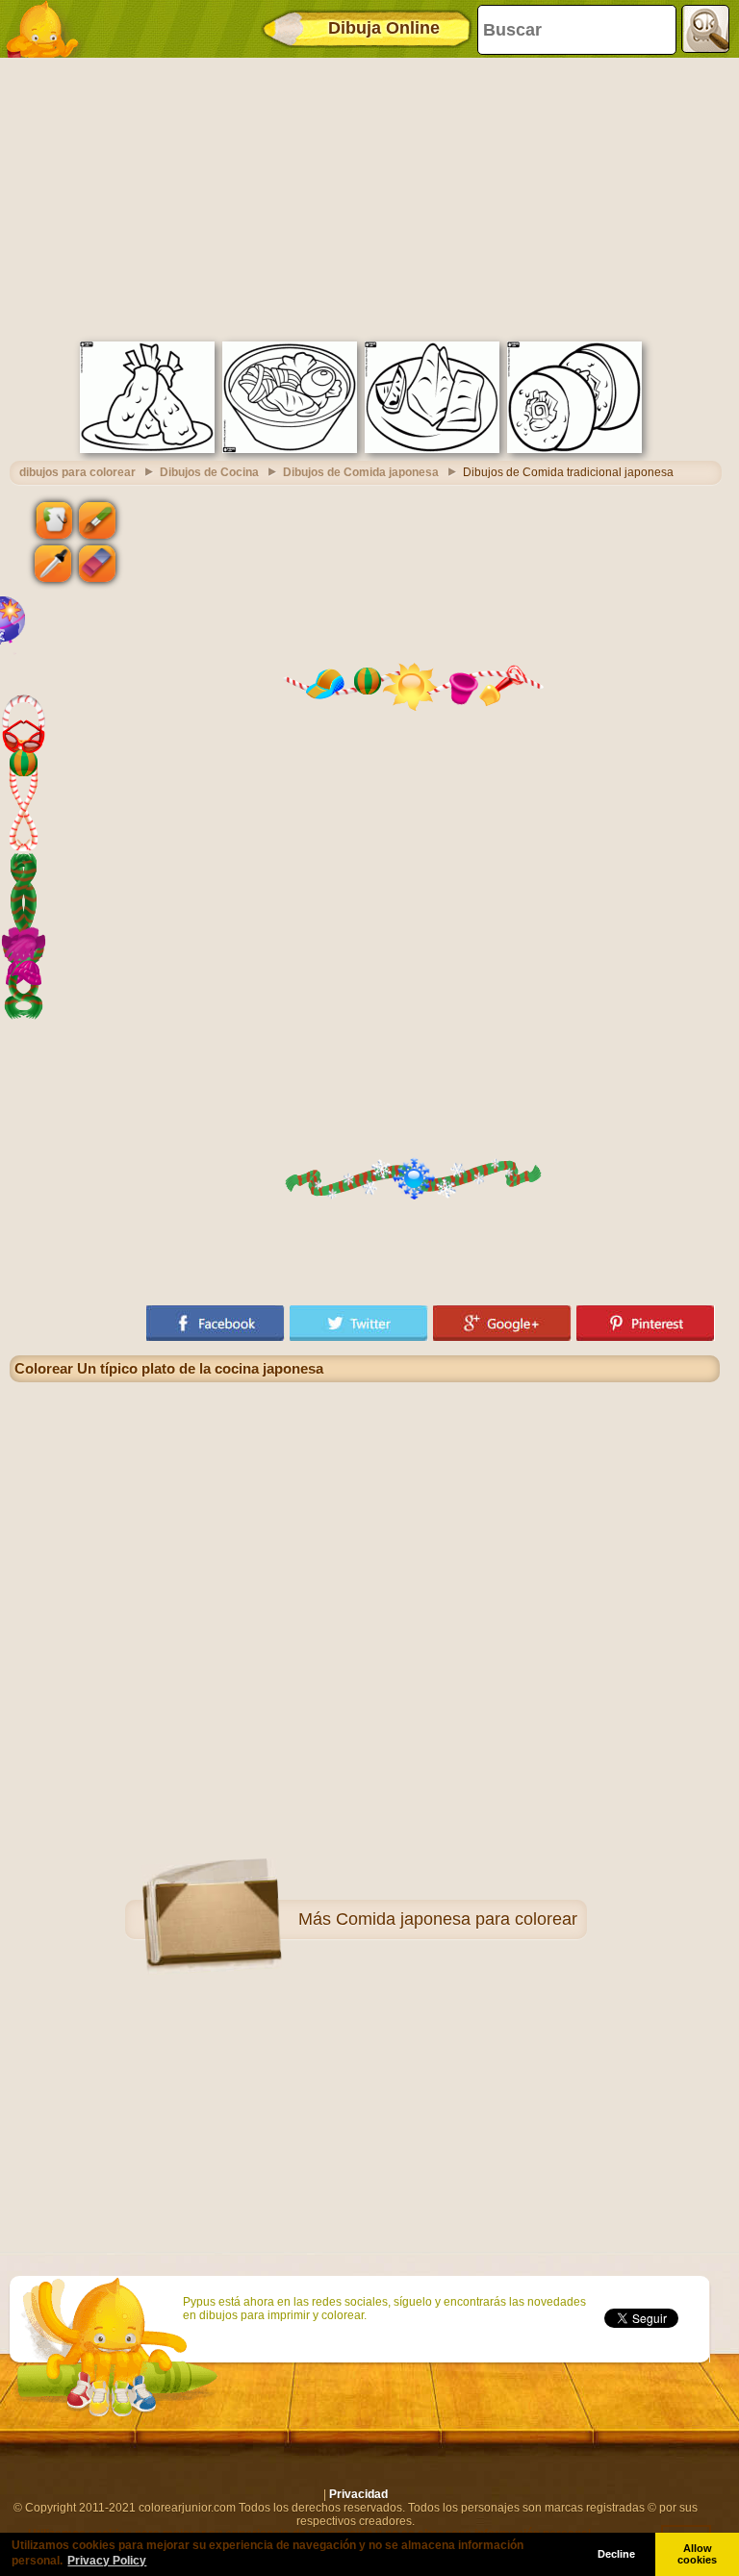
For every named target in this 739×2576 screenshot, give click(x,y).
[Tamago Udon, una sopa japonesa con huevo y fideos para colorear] (290, 449)
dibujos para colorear (77, 472)
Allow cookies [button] (697, 2554)
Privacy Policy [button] (107, 2561)
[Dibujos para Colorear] (48, 29)
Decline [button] (616, 2554)
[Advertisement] (365, 197)
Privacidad (358, 2494)
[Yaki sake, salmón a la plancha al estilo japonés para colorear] (432, 449)
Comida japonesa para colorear (457, 1919)
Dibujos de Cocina (209, 472)
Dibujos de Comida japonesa (361, 472)
